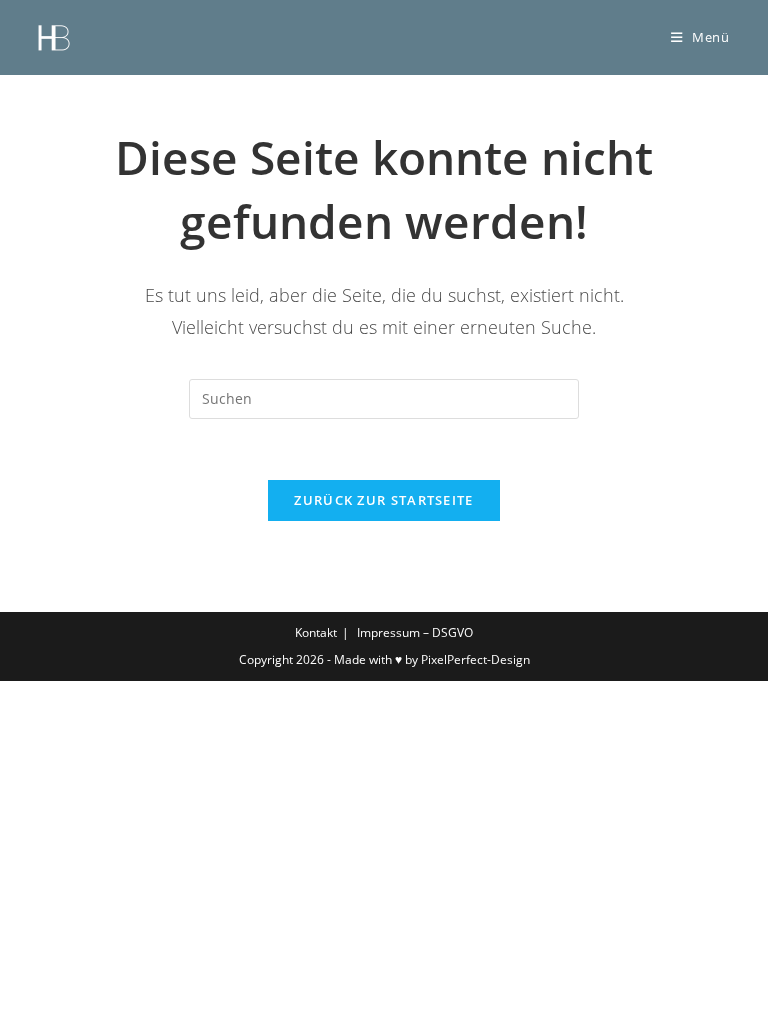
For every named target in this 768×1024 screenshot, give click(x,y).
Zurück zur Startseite (383, 500)
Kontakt (316, 632)
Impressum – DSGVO (415, 632)
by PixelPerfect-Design (467, 659)
